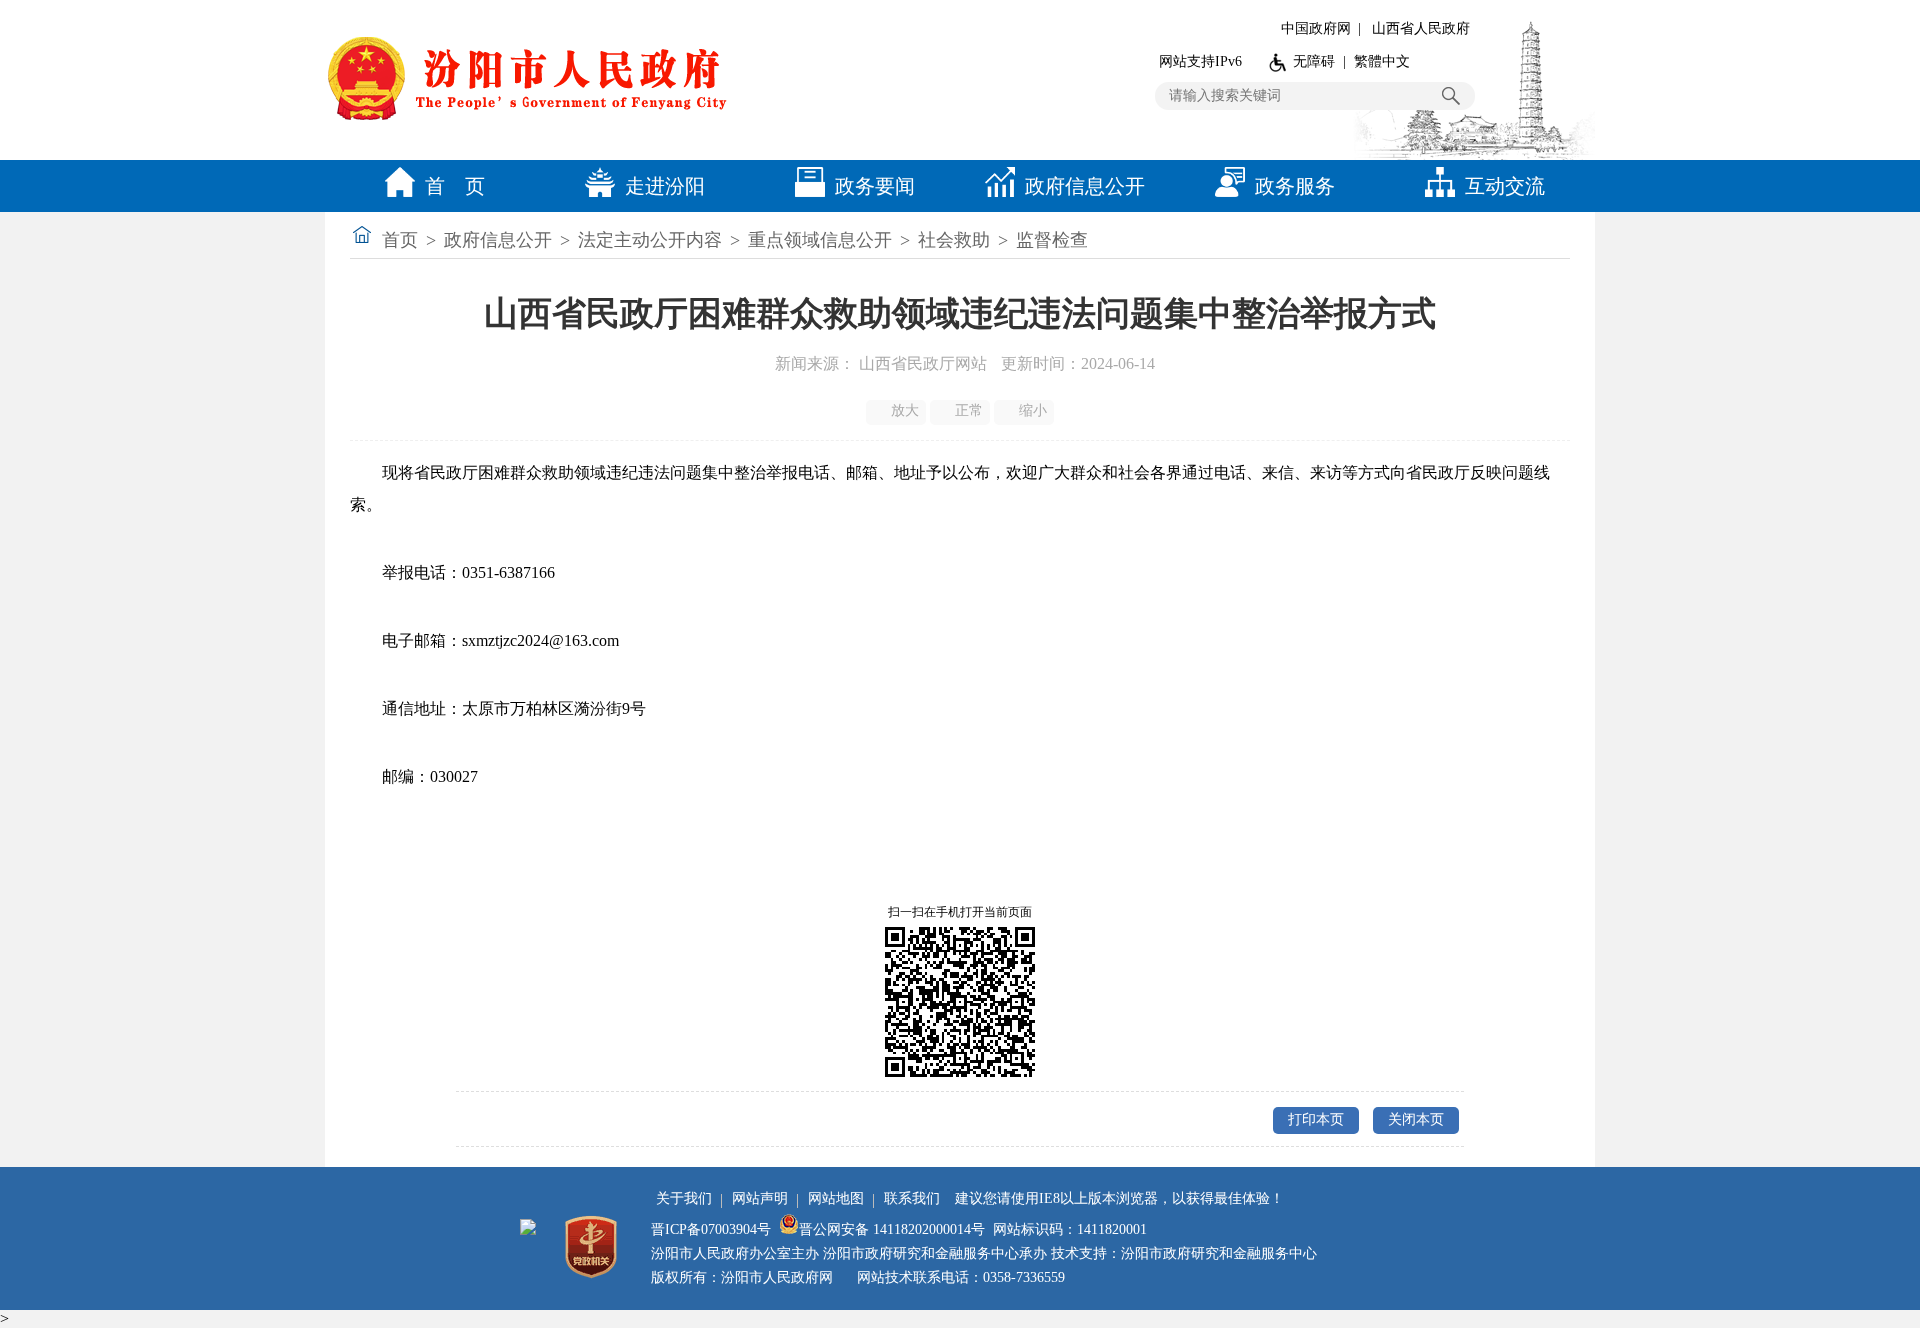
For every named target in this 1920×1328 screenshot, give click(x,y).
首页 (400, 240)
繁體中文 (1382, 61)
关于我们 (684, 1198)
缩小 (1033, 410)
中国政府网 (1316, 28)
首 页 (455, 186)
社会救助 (954, 240)
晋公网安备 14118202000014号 (892, 1229)
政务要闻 (875, 186)
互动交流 (1505, 186)
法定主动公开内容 (650, 240)
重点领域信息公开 (820, 240)
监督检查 (1052, 240)
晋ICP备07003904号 (711, 1229)
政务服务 (1295, 186)
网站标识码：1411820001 (1070, 1229)
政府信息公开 (1085, 186)
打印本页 (1316, 1119)
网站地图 (836, 1198)
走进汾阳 (665, 186)
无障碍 (1314, 61)
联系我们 (912, 1198)
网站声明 (760, 1198)
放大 (905, 410)
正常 (969, 410)
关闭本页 (1416, 1119)
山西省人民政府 (1421, 28)
